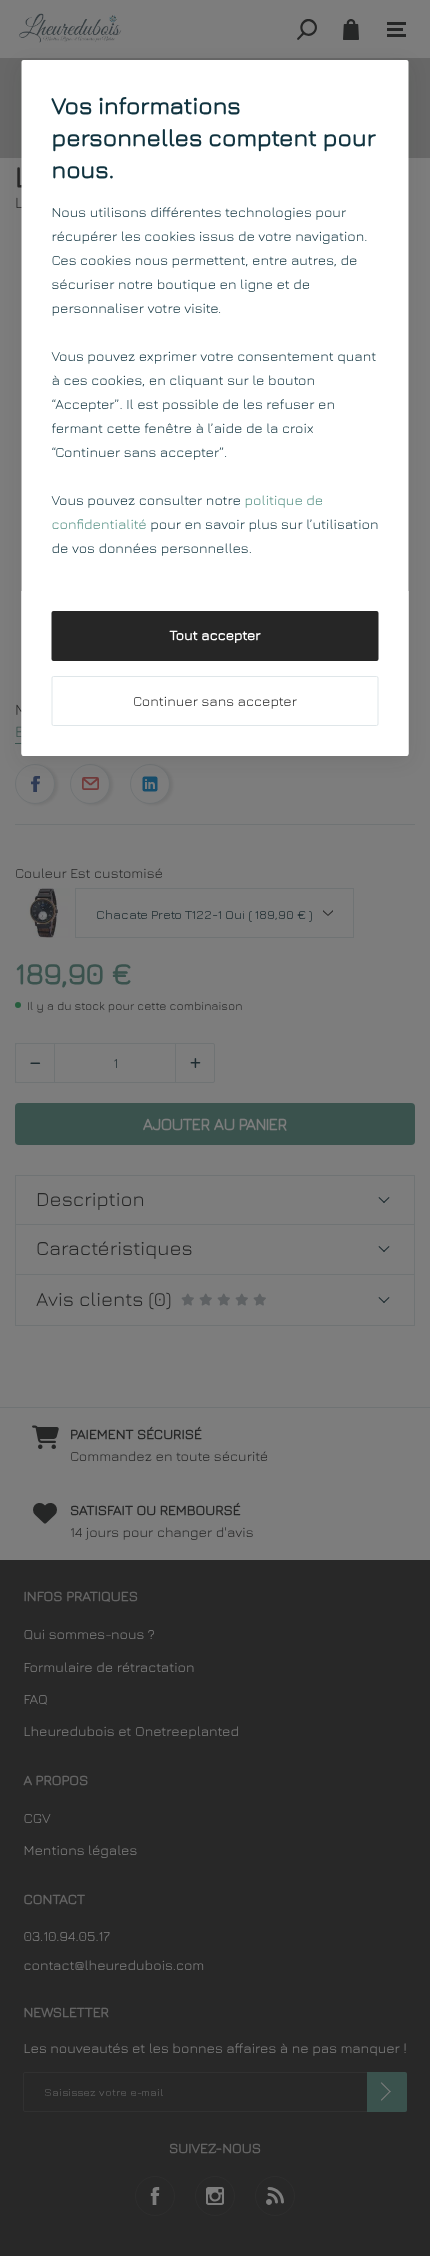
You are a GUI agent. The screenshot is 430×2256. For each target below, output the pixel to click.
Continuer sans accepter (215, 701)
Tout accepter (214, 635)
